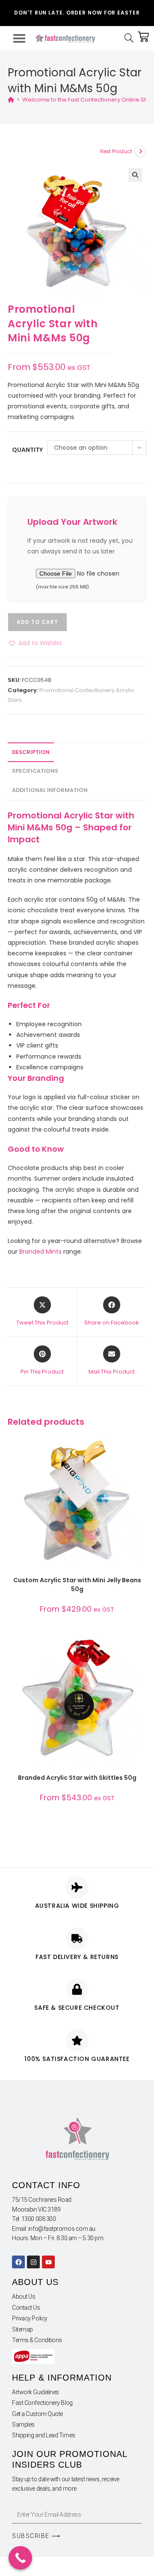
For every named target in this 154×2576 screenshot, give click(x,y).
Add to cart (37, 622)
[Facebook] (18, 2262)
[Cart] (143, 37)
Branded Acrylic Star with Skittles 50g (77, 1778)
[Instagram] (33, 2262)
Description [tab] (31, 752)
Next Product (116, 151)
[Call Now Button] (20, 2558)
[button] (135, 175)
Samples (23, 2425)
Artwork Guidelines (36, 2392)
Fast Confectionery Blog (42, 2403)
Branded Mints (40, 1252)
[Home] (11, 100)
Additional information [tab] (50, 790)
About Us (24, 2297)
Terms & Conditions (37, 2340)
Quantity (27, 450)
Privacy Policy (30, 2318)
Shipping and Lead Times (44, 2435)
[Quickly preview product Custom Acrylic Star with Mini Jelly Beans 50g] (139, 1449)
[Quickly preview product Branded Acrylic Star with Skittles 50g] (139, 1647)
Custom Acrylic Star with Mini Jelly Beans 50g (77, 1585)
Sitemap (22, 2329)
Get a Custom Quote (37, 2414)
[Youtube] (48, 2262)
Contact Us (26, 2308)
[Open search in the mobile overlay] (131, 38)
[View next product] (140, 151)
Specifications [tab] (35, 771)
